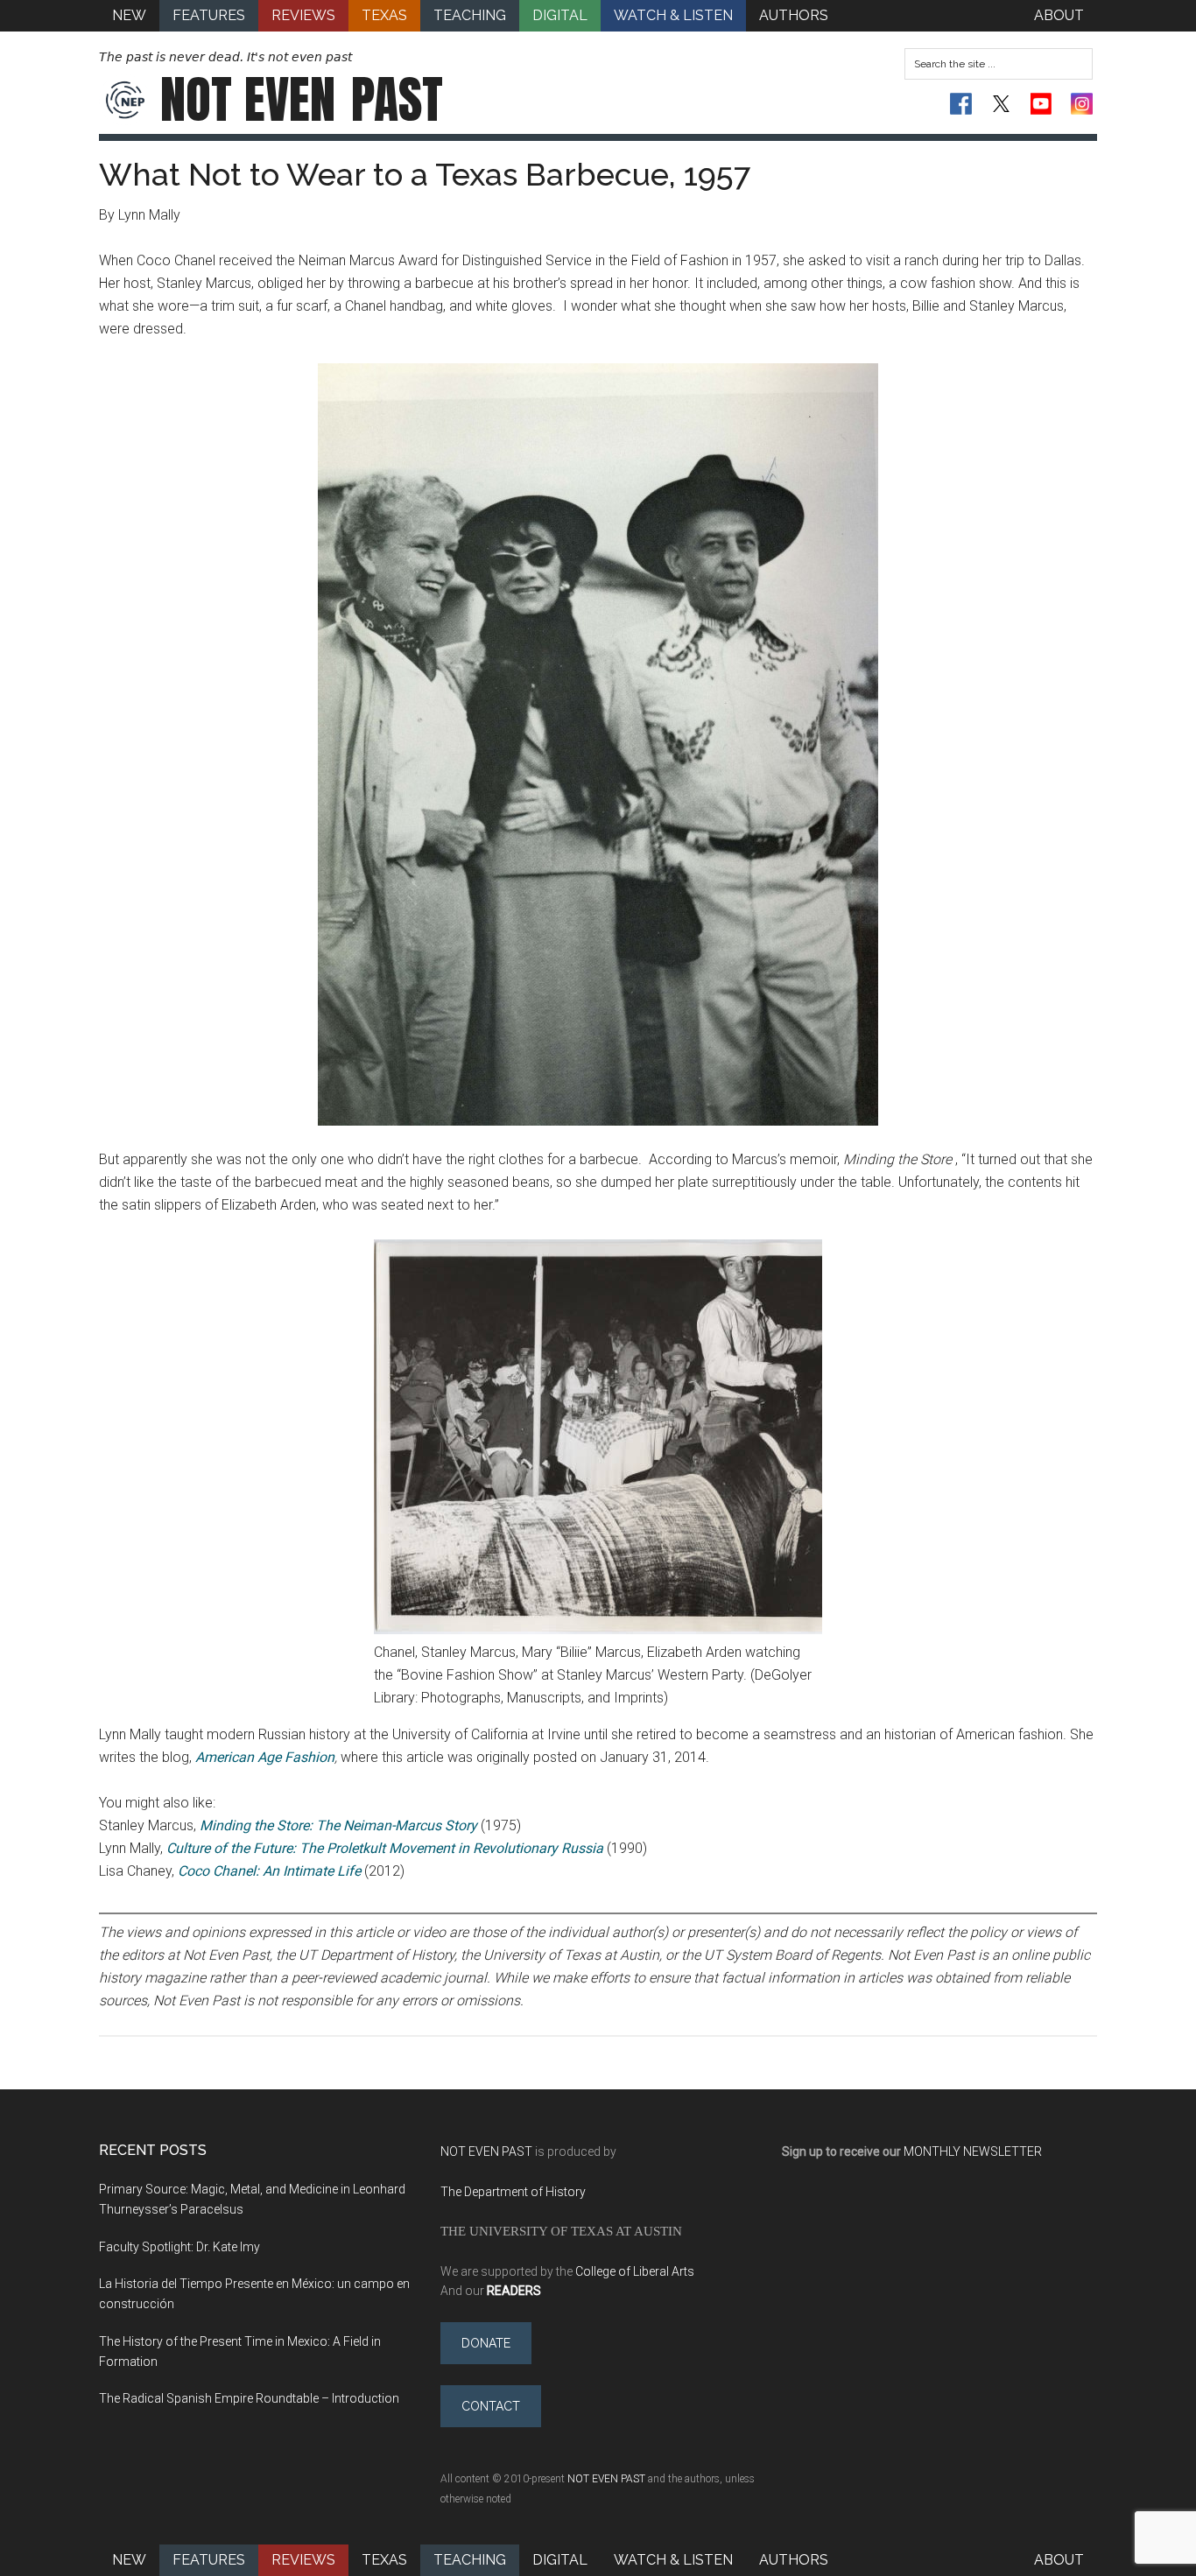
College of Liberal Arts (635, 2271)
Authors (794, 2560)
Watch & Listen (673, 2560)
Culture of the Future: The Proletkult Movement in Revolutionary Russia (385, 1848)
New (129, 2560)
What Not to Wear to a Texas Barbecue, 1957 (425, 174)
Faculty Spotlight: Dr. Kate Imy (179, 2247)
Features (209, 2560)
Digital (560, 2560)
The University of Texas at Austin (561, 2231)
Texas (384, 2560)
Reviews (303, 2560)
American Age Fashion (265, 1757)
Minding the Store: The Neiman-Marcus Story (338, 1825)
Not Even (302, 100)
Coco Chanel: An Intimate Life (269, 1871)
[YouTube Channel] (1041, 104)
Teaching (470, 2560)
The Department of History (513, 2192)
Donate (486, 2343)
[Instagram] (1082, 104)
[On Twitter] (1001, 104)
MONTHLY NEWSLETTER (973, 2151)
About (1059, 2560)
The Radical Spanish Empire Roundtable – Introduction (249, 2398)
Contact (491, 2406)
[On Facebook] (961, 104)
